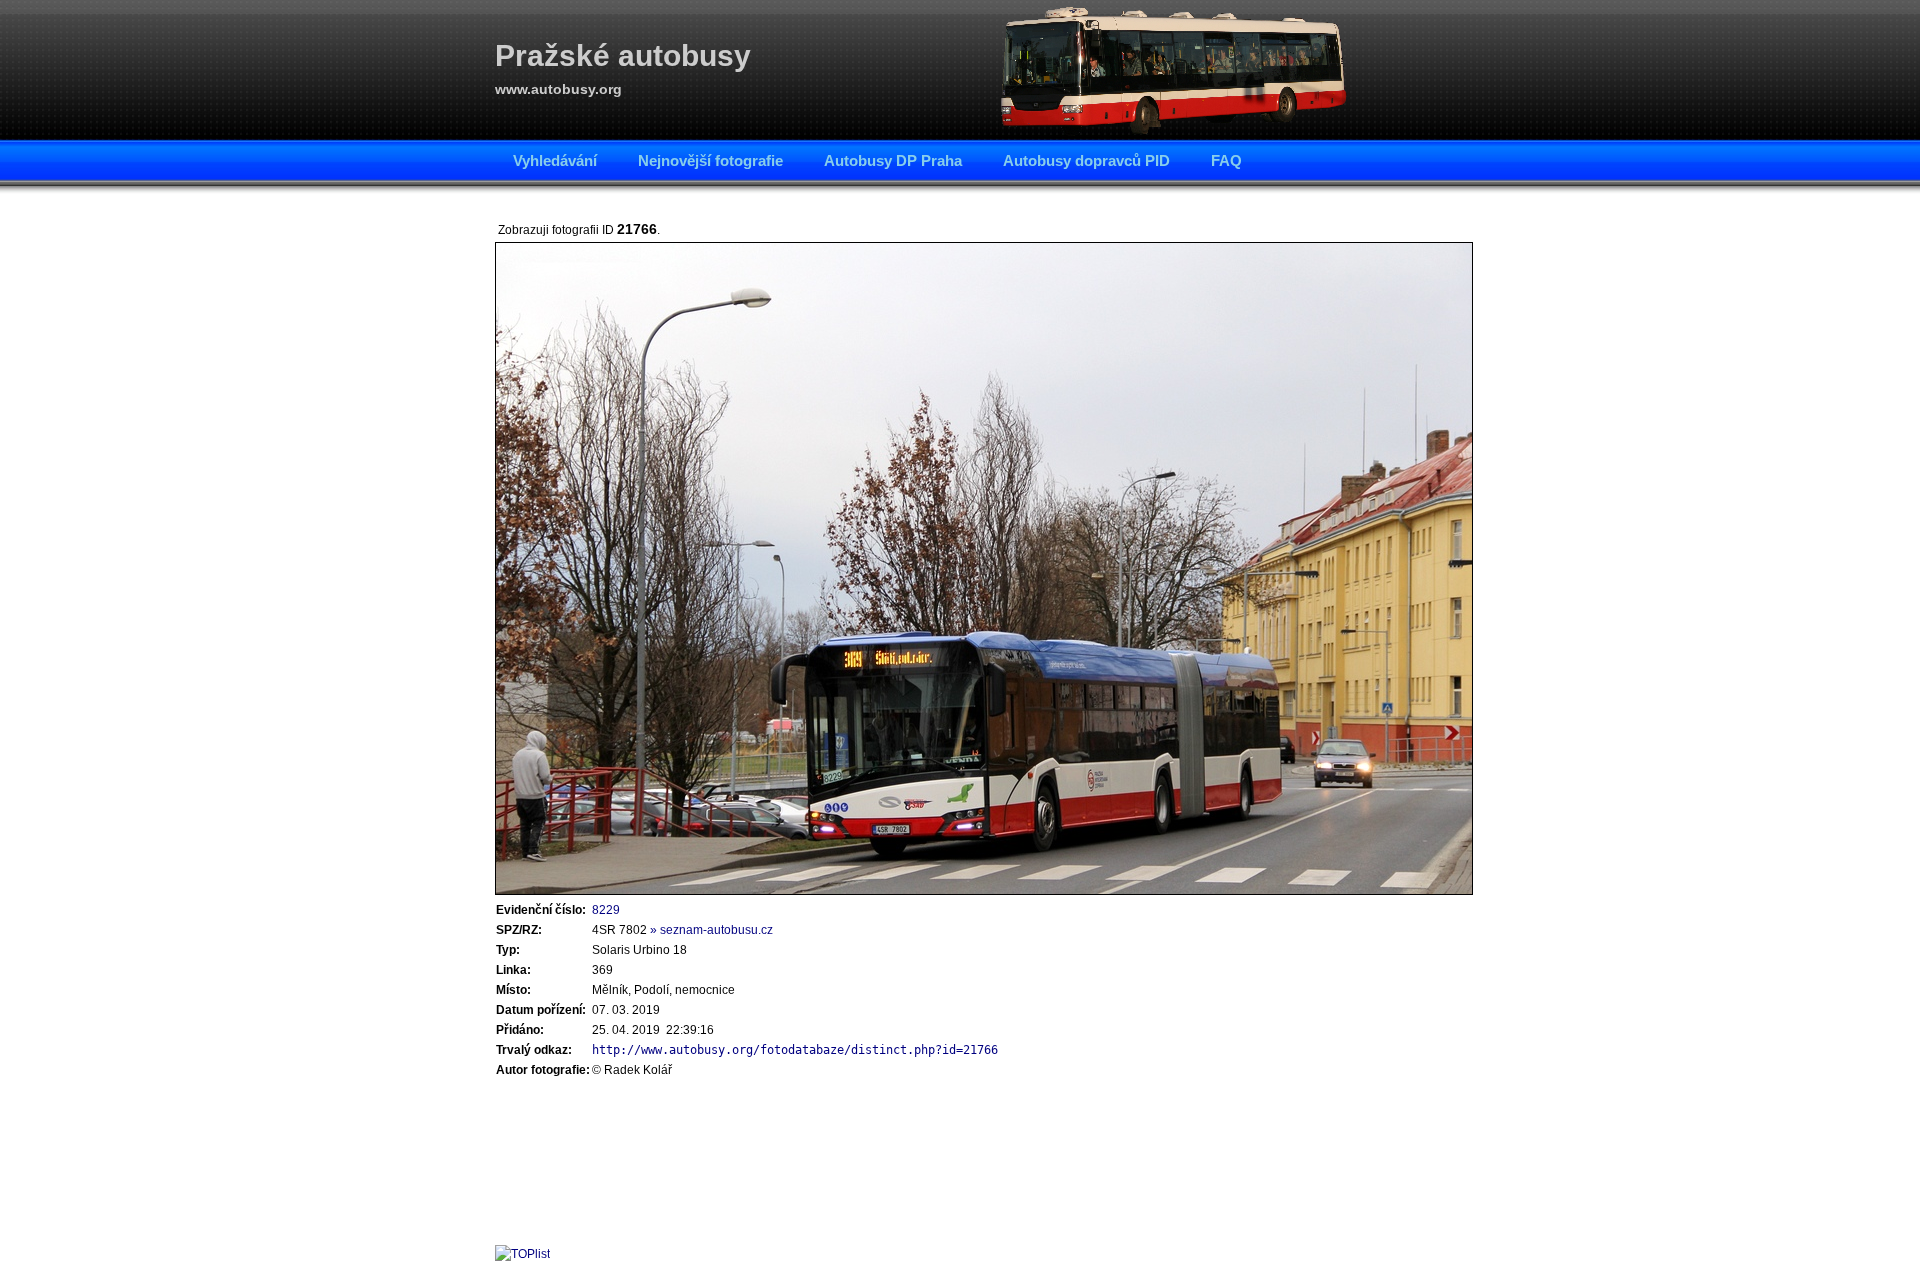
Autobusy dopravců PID (1086, 160)
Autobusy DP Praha (893, 160)
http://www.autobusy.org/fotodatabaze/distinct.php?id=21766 (795, 1050)
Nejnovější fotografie (710, 160)
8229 (606, 910)
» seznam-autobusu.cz (711, 930)
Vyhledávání (555, 160)
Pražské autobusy (623, 55)
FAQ (1226, 160)
